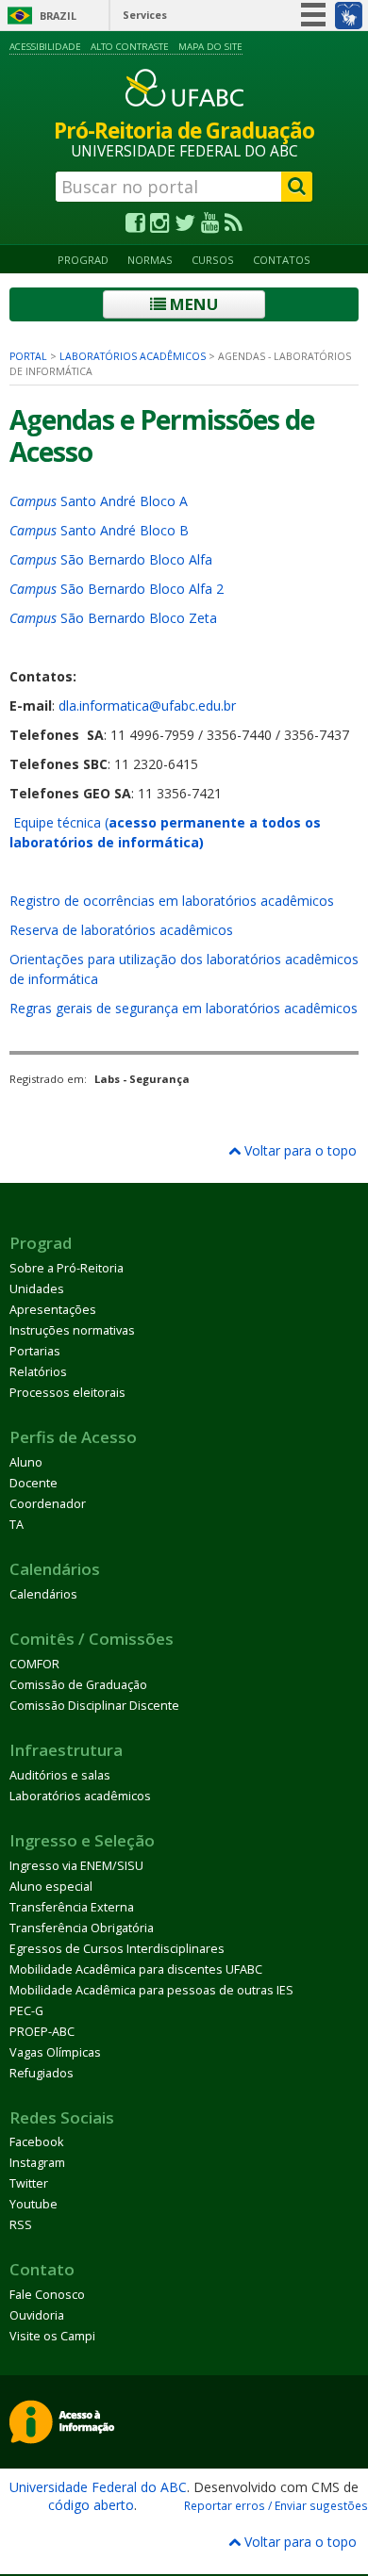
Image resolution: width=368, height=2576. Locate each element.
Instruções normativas (72, 1330)
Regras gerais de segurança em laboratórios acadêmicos (184, 1008)
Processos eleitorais (67, 1393)
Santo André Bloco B (99, 530)
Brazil (58, 16)
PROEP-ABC (42, 2032)
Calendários (43, 1594)
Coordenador (48, 1504)
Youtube (33, 2204)
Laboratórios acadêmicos (133, 356)
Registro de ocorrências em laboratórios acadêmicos (172, 901)
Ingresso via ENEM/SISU (76, 1866)
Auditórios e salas (60, 1775)
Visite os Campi (52, 2336)
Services (145, 15)
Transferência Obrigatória (82, 1928)
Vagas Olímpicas (55, 2052)
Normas (150, 260)
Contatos (282, 260)
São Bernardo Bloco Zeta (113, 618)
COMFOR (34, 1664)
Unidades (37, 1289)
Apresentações (53, 1310)
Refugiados (42, 2073)
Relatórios (38, 1372)
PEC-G (26, 2011)
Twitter (29, 2183)
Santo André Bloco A (99, 501)
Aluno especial (51, 1887)
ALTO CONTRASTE (130, 47)
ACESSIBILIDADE (45, 47)
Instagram (37, 2163)
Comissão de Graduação (78, 1685)
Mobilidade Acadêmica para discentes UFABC (136, 1969)
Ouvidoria (37, 2315)
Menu (192, 304)
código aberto (91, 2505)
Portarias (35, 1351)
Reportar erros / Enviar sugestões (276, 2505)
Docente (33, 1483)
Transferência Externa (72, 1907)
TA (17, 1525)
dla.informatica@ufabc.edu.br (147, 706)
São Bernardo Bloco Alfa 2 (117, 589)
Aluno (26, 1462)
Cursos (213, 260)
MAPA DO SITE (210, 47)
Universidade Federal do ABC (98, 2487)
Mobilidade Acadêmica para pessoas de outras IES (151, 1990)
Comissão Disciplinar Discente (94, 1706)
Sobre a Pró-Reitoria (67, 1268)
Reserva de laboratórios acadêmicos (121, 930)
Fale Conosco (47, 2295)
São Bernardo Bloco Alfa (111, 559)
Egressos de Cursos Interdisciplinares (117, 1949)
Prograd (83, 260)
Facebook (36, 2142)
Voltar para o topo (299, 1150)
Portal (28, 356)
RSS (21, 2225)
